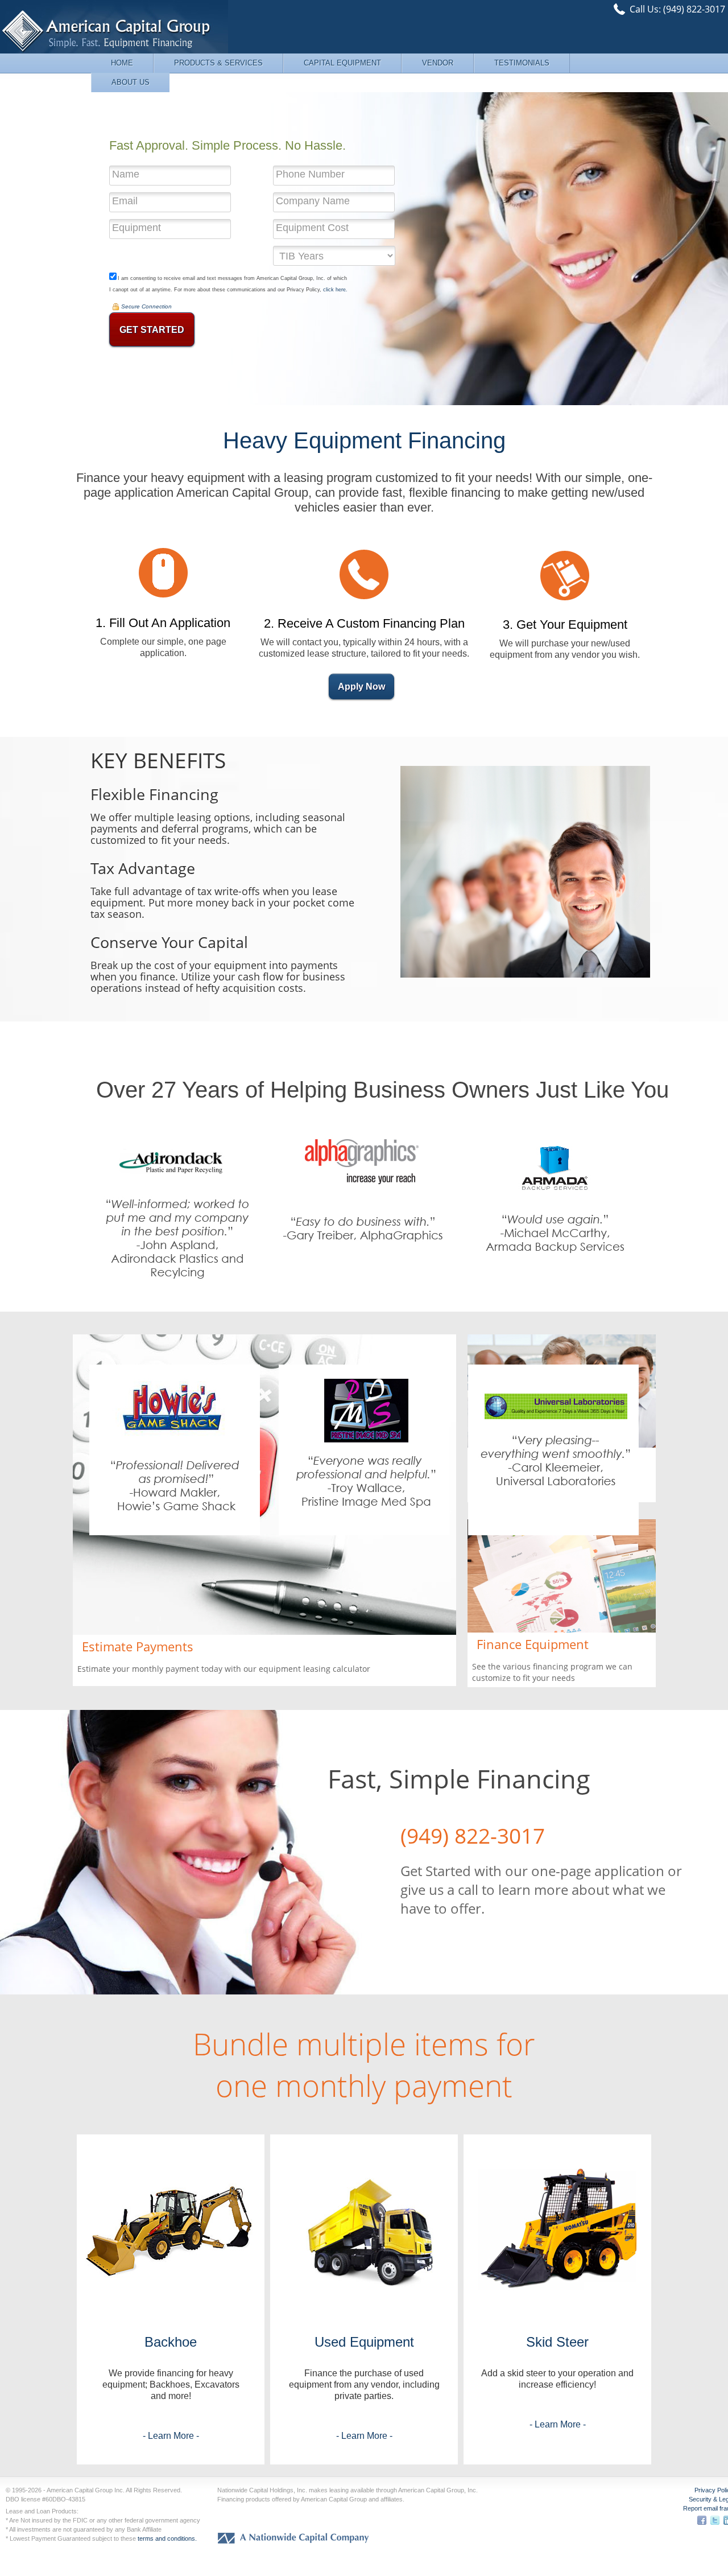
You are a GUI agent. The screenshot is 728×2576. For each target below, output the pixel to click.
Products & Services (218, 63)
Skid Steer (557, 2342)
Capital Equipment (342, 63)
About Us (131, 82)
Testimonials (522, 63)
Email (125, 201)
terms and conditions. (167, 2538)
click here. (335, 290)
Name (126, 174)
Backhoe (171, 2342)
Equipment (136, 228)
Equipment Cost (312, 228)
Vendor (438, 63)
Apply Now (361, 687)
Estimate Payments (138, 1646)
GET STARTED (152, 330)
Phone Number (310, 174)
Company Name (313, 201)
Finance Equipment (533, 1644)
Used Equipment (364, 2342)
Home (122, 63)
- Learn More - (171, 2436)
